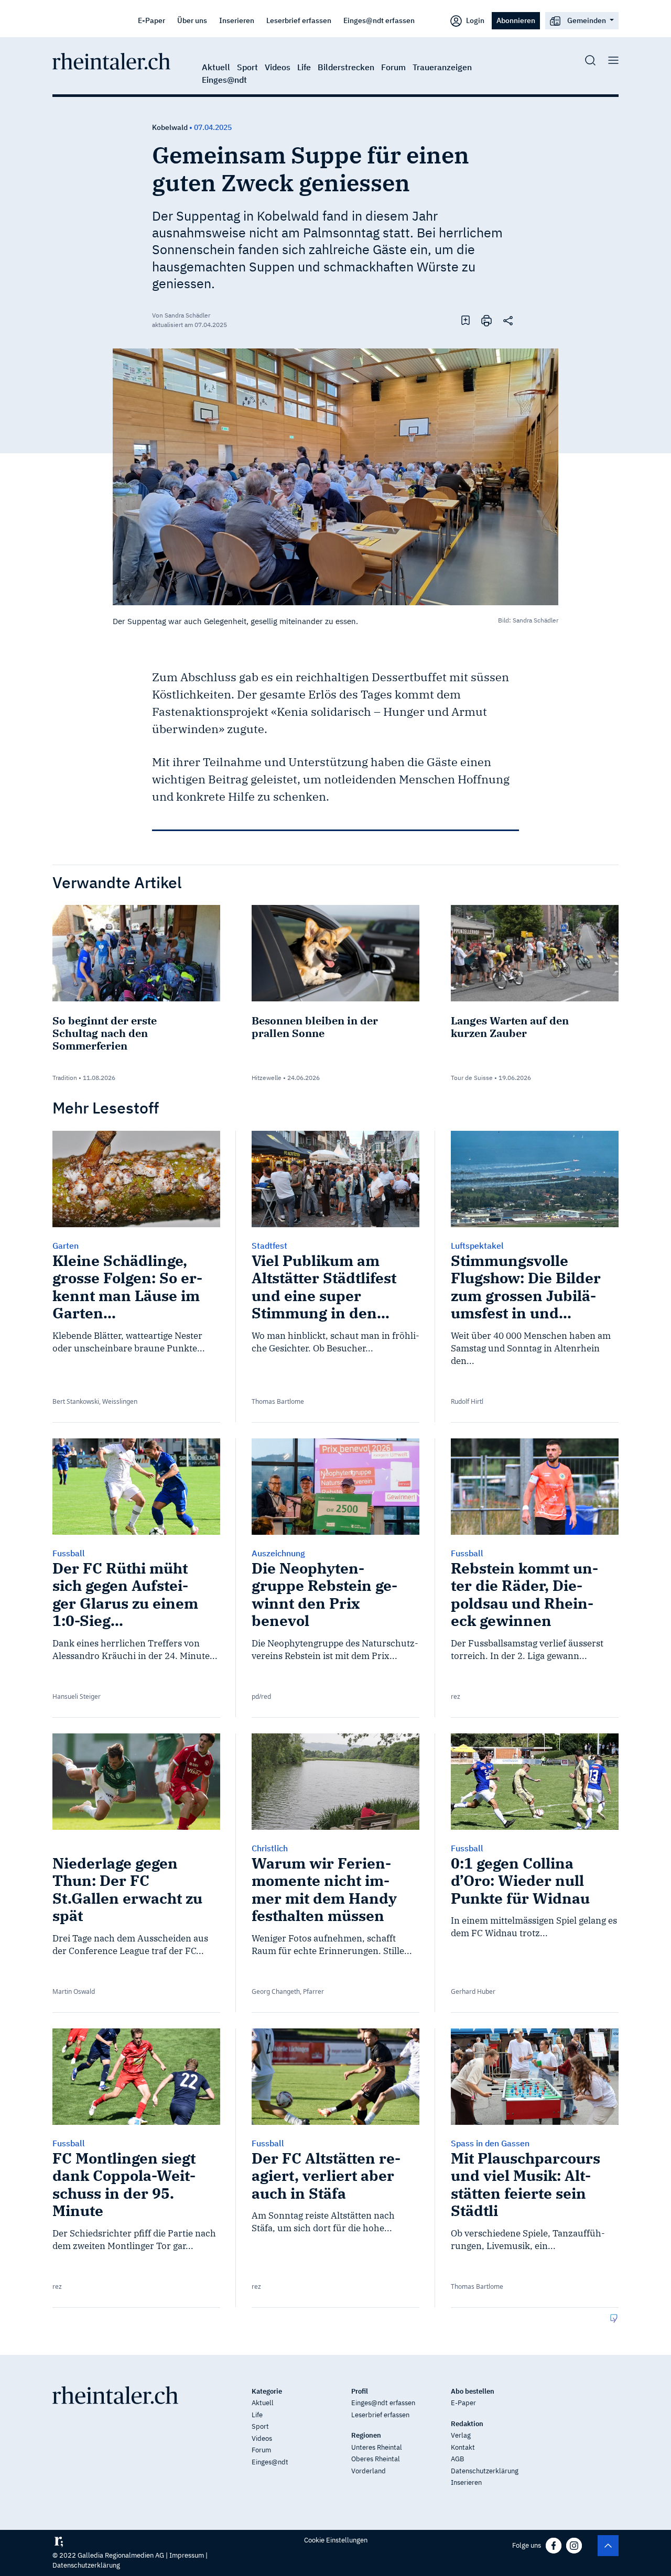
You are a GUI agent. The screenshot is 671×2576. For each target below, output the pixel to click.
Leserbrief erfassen (299, 20)
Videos (278, 67)
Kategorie (267, 2391)
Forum (393, 67)
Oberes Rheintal (376, 2459)
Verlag (461, 2435)
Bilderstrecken (346, 67)
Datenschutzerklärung (485, 2471)
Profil (360, 2391)
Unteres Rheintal (377, 2447)
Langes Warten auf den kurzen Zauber (510, 1027)
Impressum (187, 2555)
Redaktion (467, 2424)
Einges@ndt (224, 80)
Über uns (192, 20)
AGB (457, 2459)
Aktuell (216, 67)
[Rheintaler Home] (111, 60)
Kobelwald (170, 127)
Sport (247, 67)
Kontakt (463, 2447)
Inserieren (237, 20)
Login (474, 20)
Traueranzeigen (442, 67)
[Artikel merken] (466, 320)
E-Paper (151, 20)
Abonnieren (516, 20)
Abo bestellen (473, 2391)
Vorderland (369, 2471)
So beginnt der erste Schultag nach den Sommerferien (105, 1033)
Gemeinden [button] (587, 20)
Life (304, 67)
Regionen (366, 2435)
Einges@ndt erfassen (379, 20)
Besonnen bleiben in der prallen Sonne (315, 1027)
